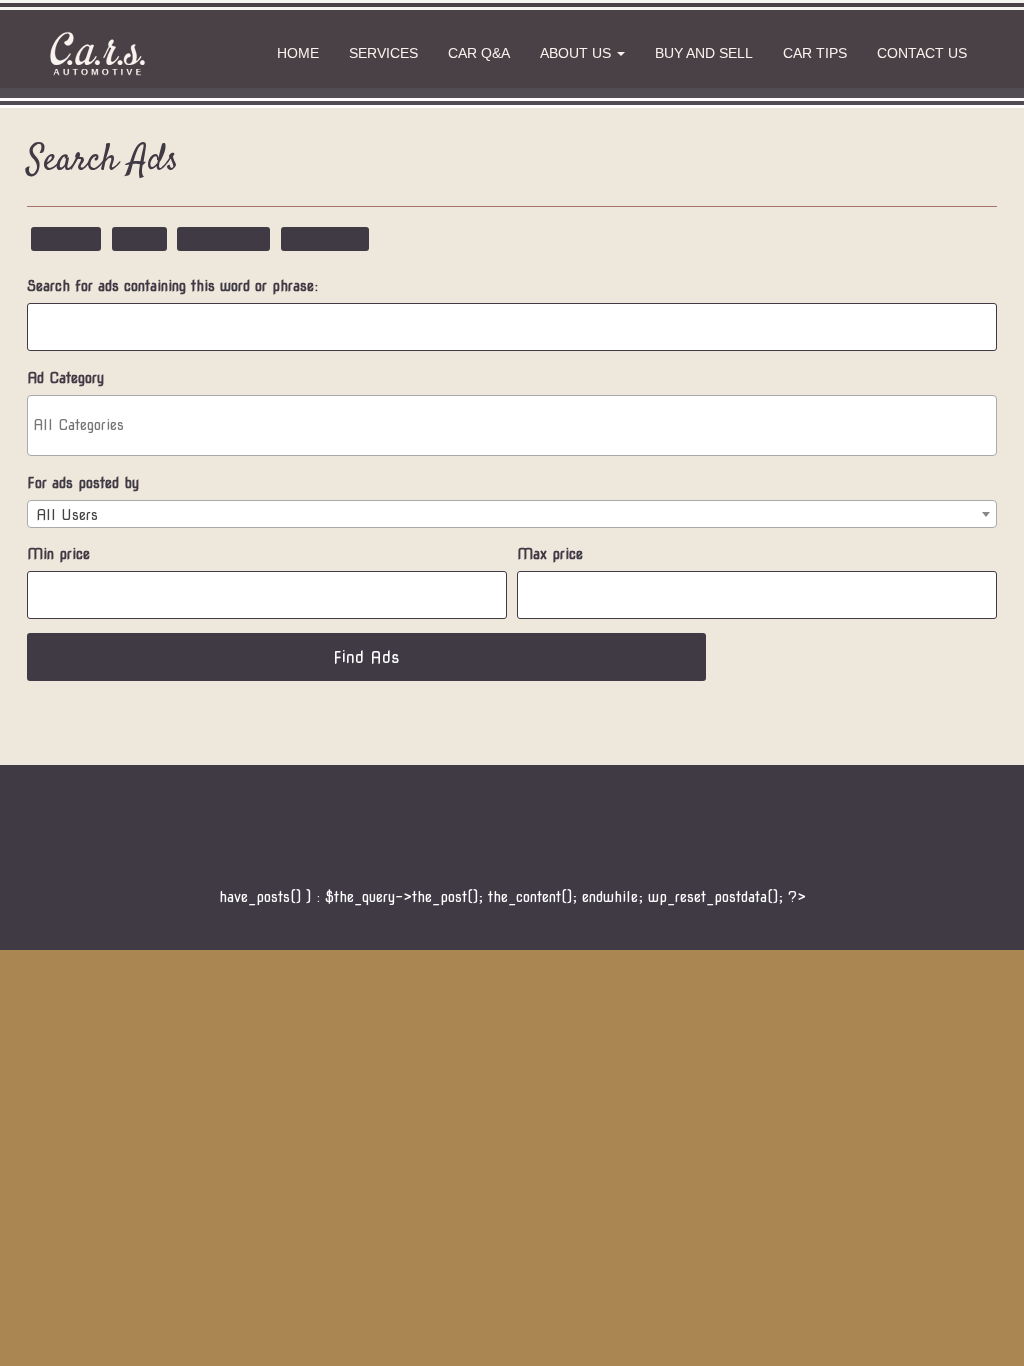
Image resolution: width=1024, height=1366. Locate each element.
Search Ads (325, 238)
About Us (577, 53)
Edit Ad (139, 238)
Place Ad (66, 238)
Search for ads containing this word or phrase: (172, 286)
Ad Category (65, 378)
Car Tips (815, 53)
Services (383, 53)
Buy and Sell (704, 53)
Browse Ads (223, 238)
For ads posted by (83, 483)
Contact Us (922, 53)
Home (298, 53)
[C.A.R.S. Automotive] (97, 54)
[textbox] (517, 425)
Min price (58, 554)
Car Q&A (479, 53)
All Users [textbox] (67, 515)
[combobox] (512, 514)
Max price (550, 554)
